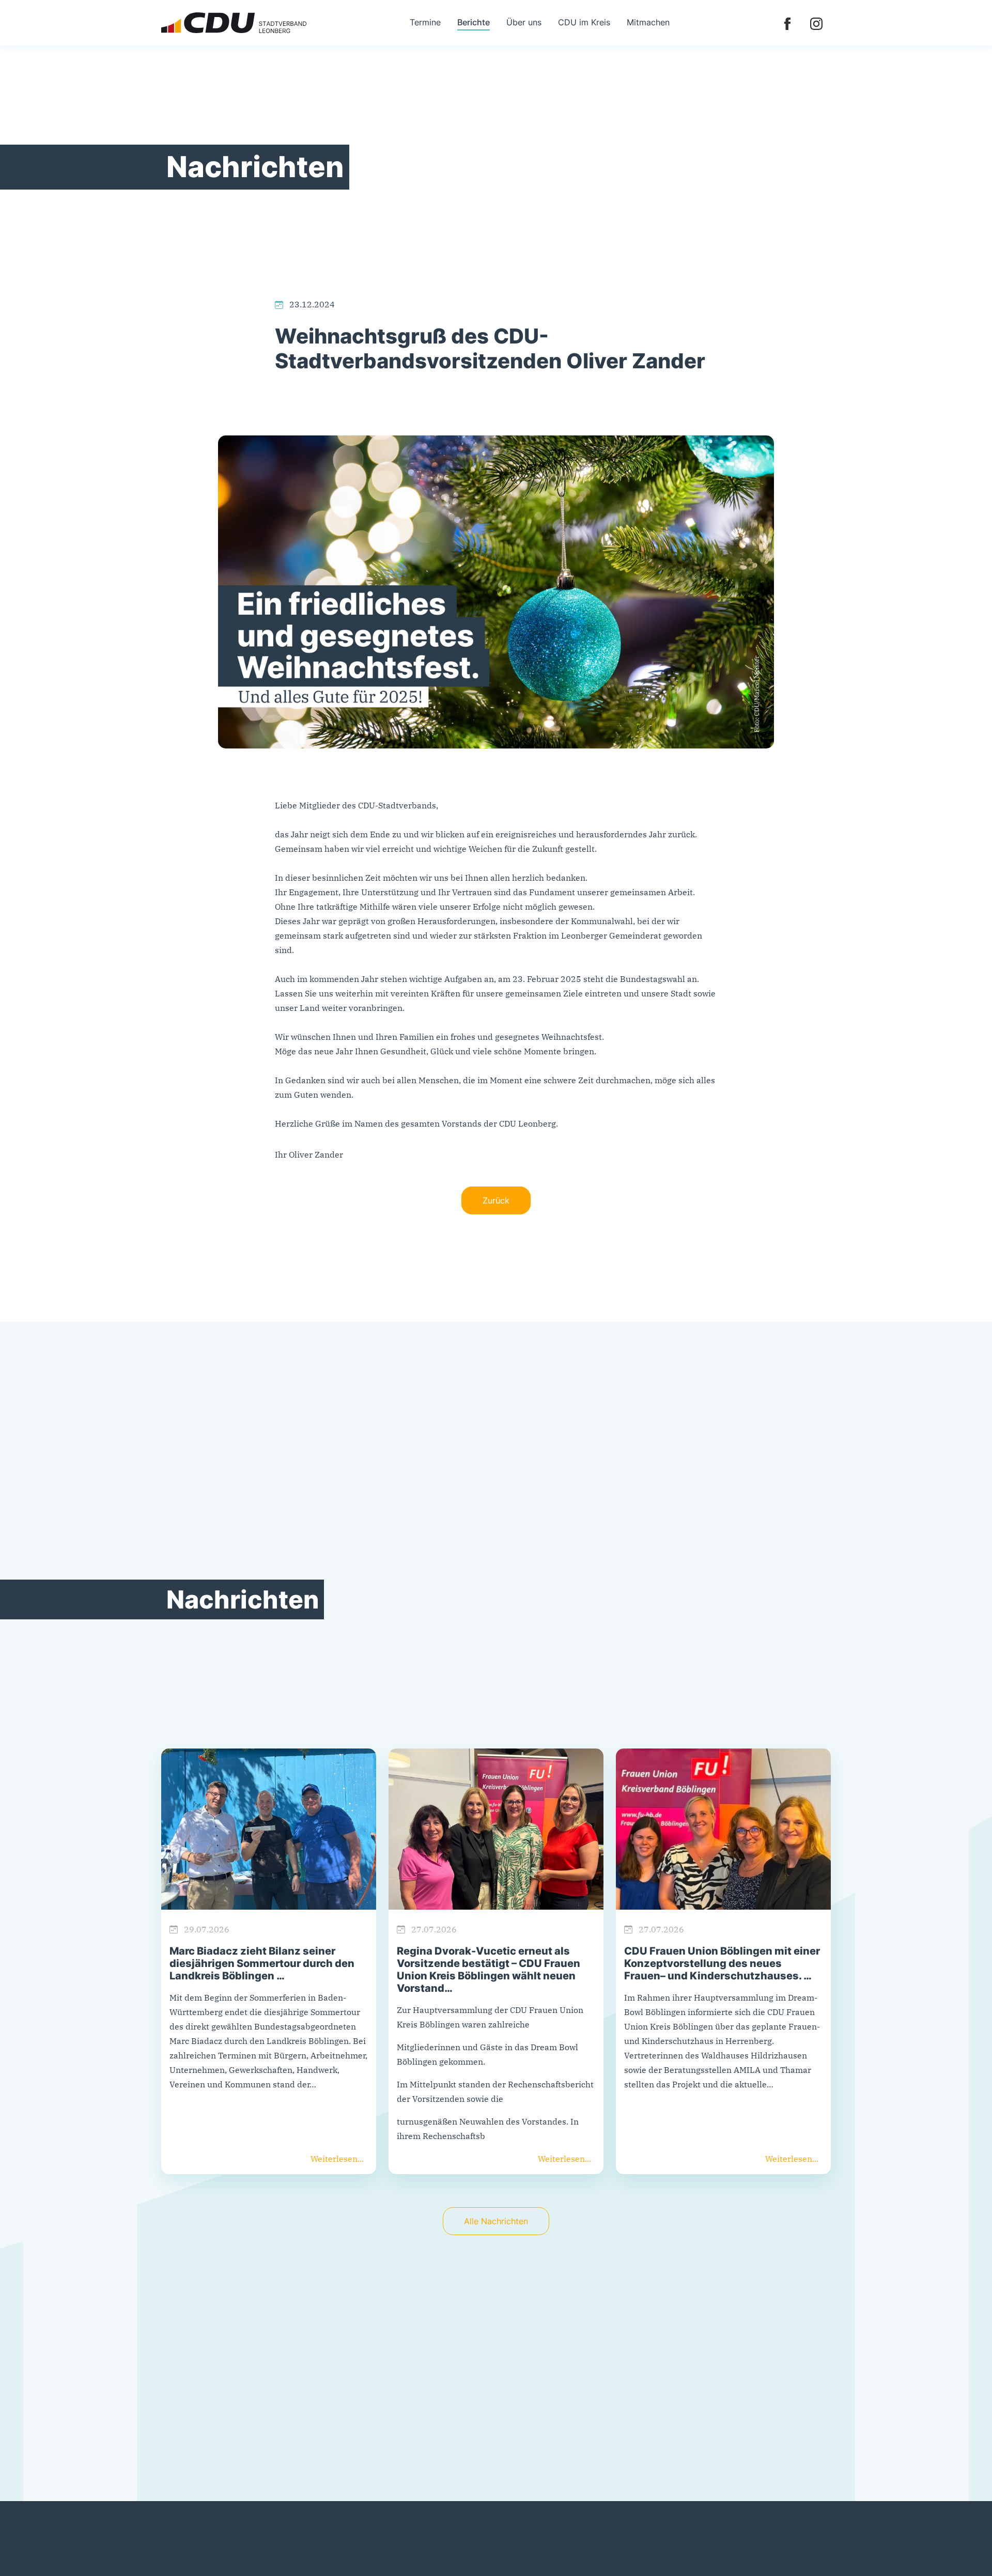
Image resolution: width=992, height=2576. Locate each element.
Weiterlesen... (337, 2159)
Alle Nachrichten (496, 2221)
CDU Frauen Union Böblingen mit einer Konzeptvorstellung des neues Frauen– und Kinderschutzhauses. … (722, 1963)
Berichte (474, 22)
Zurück (496, 1200)
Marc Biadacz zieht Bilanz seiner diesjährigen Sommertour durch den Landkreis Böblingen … (262, 1963)
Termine (425, 22)
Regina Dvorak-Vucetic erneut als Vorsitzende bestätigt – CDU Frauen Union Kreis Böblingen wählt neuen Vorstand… (489, 1970)
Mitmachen (648, 22)
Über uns (524, 22)
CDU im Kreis (584, 22)
